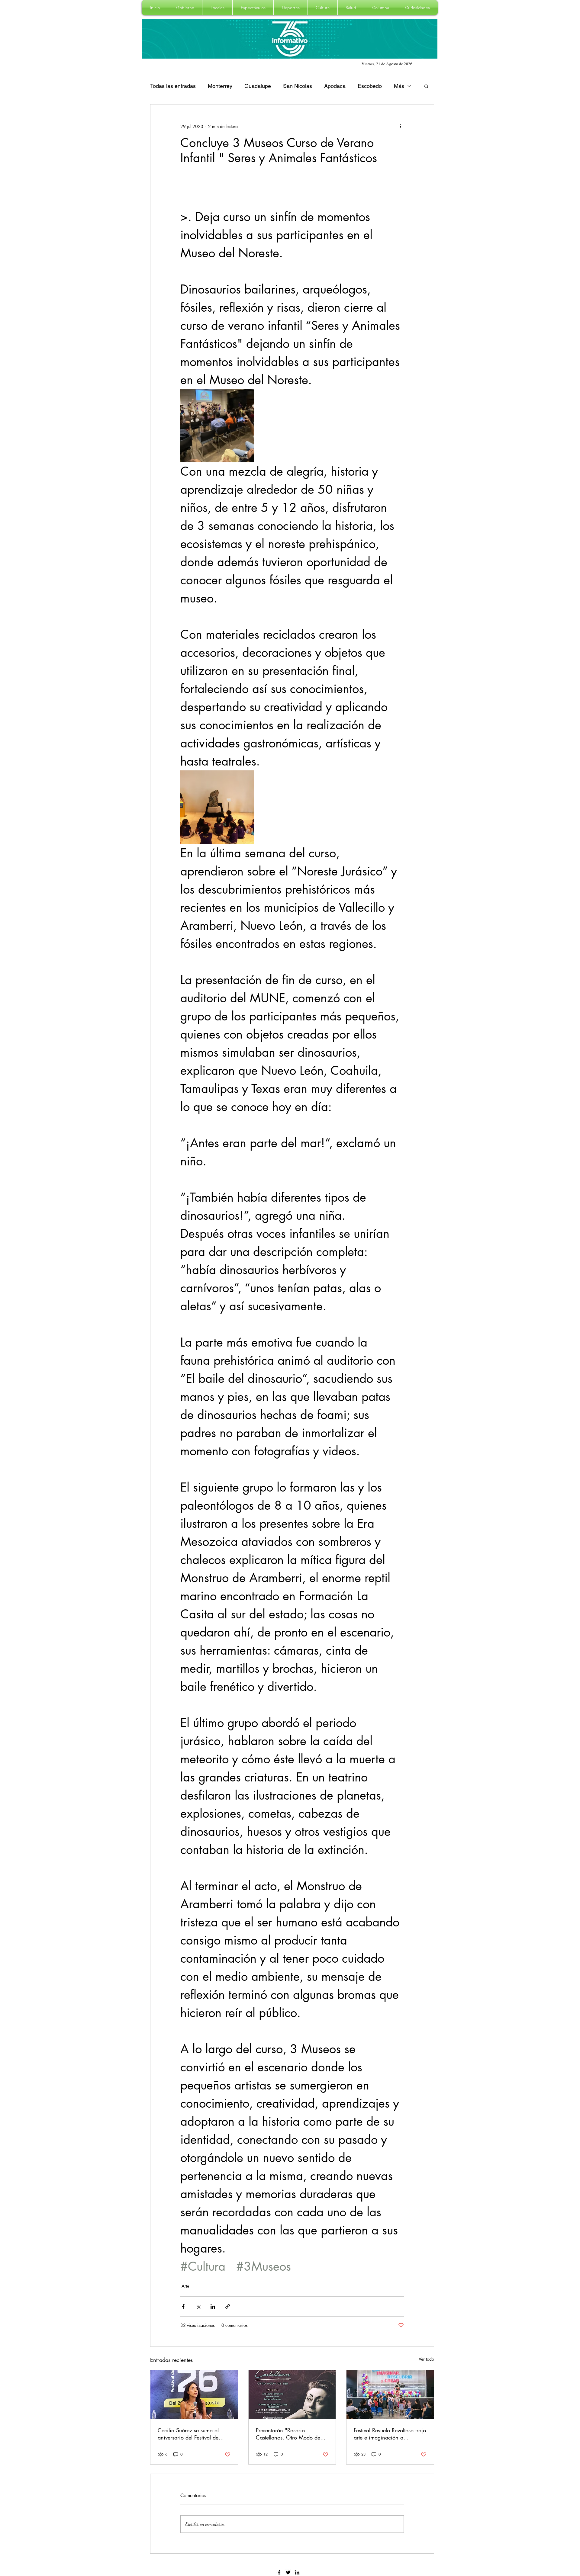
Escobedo (370, 86)
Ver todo (426, 2359)
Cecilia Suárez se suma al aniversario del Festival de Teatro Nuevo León (188, 2434)
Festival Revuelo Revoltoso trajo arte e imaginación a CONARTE (390, 2434)
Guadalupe (258, 86)
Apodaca (335, 86)
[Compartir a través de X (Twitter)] (198, 2306)
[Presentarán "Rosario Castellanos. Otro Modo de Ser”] (292, 2395)
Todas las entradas (173, 86)
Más (399, 86)
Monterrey (220, 86)
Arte (185, 2286)
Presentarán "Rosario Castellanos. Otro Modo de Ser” (288, 2434)
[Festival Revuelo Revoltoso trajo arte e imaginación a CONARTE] (390, 2395)
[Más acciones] (400, 126)
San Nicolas (298, 86)
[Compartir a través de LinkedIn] (213, 2306)
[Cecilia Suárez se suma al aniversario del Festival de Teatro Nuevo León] (194, 2395)
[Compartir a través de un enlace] (228, 2306)
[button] (185, 8)
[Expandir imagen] (217, 426)
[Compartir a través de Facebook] (183, 2306)
